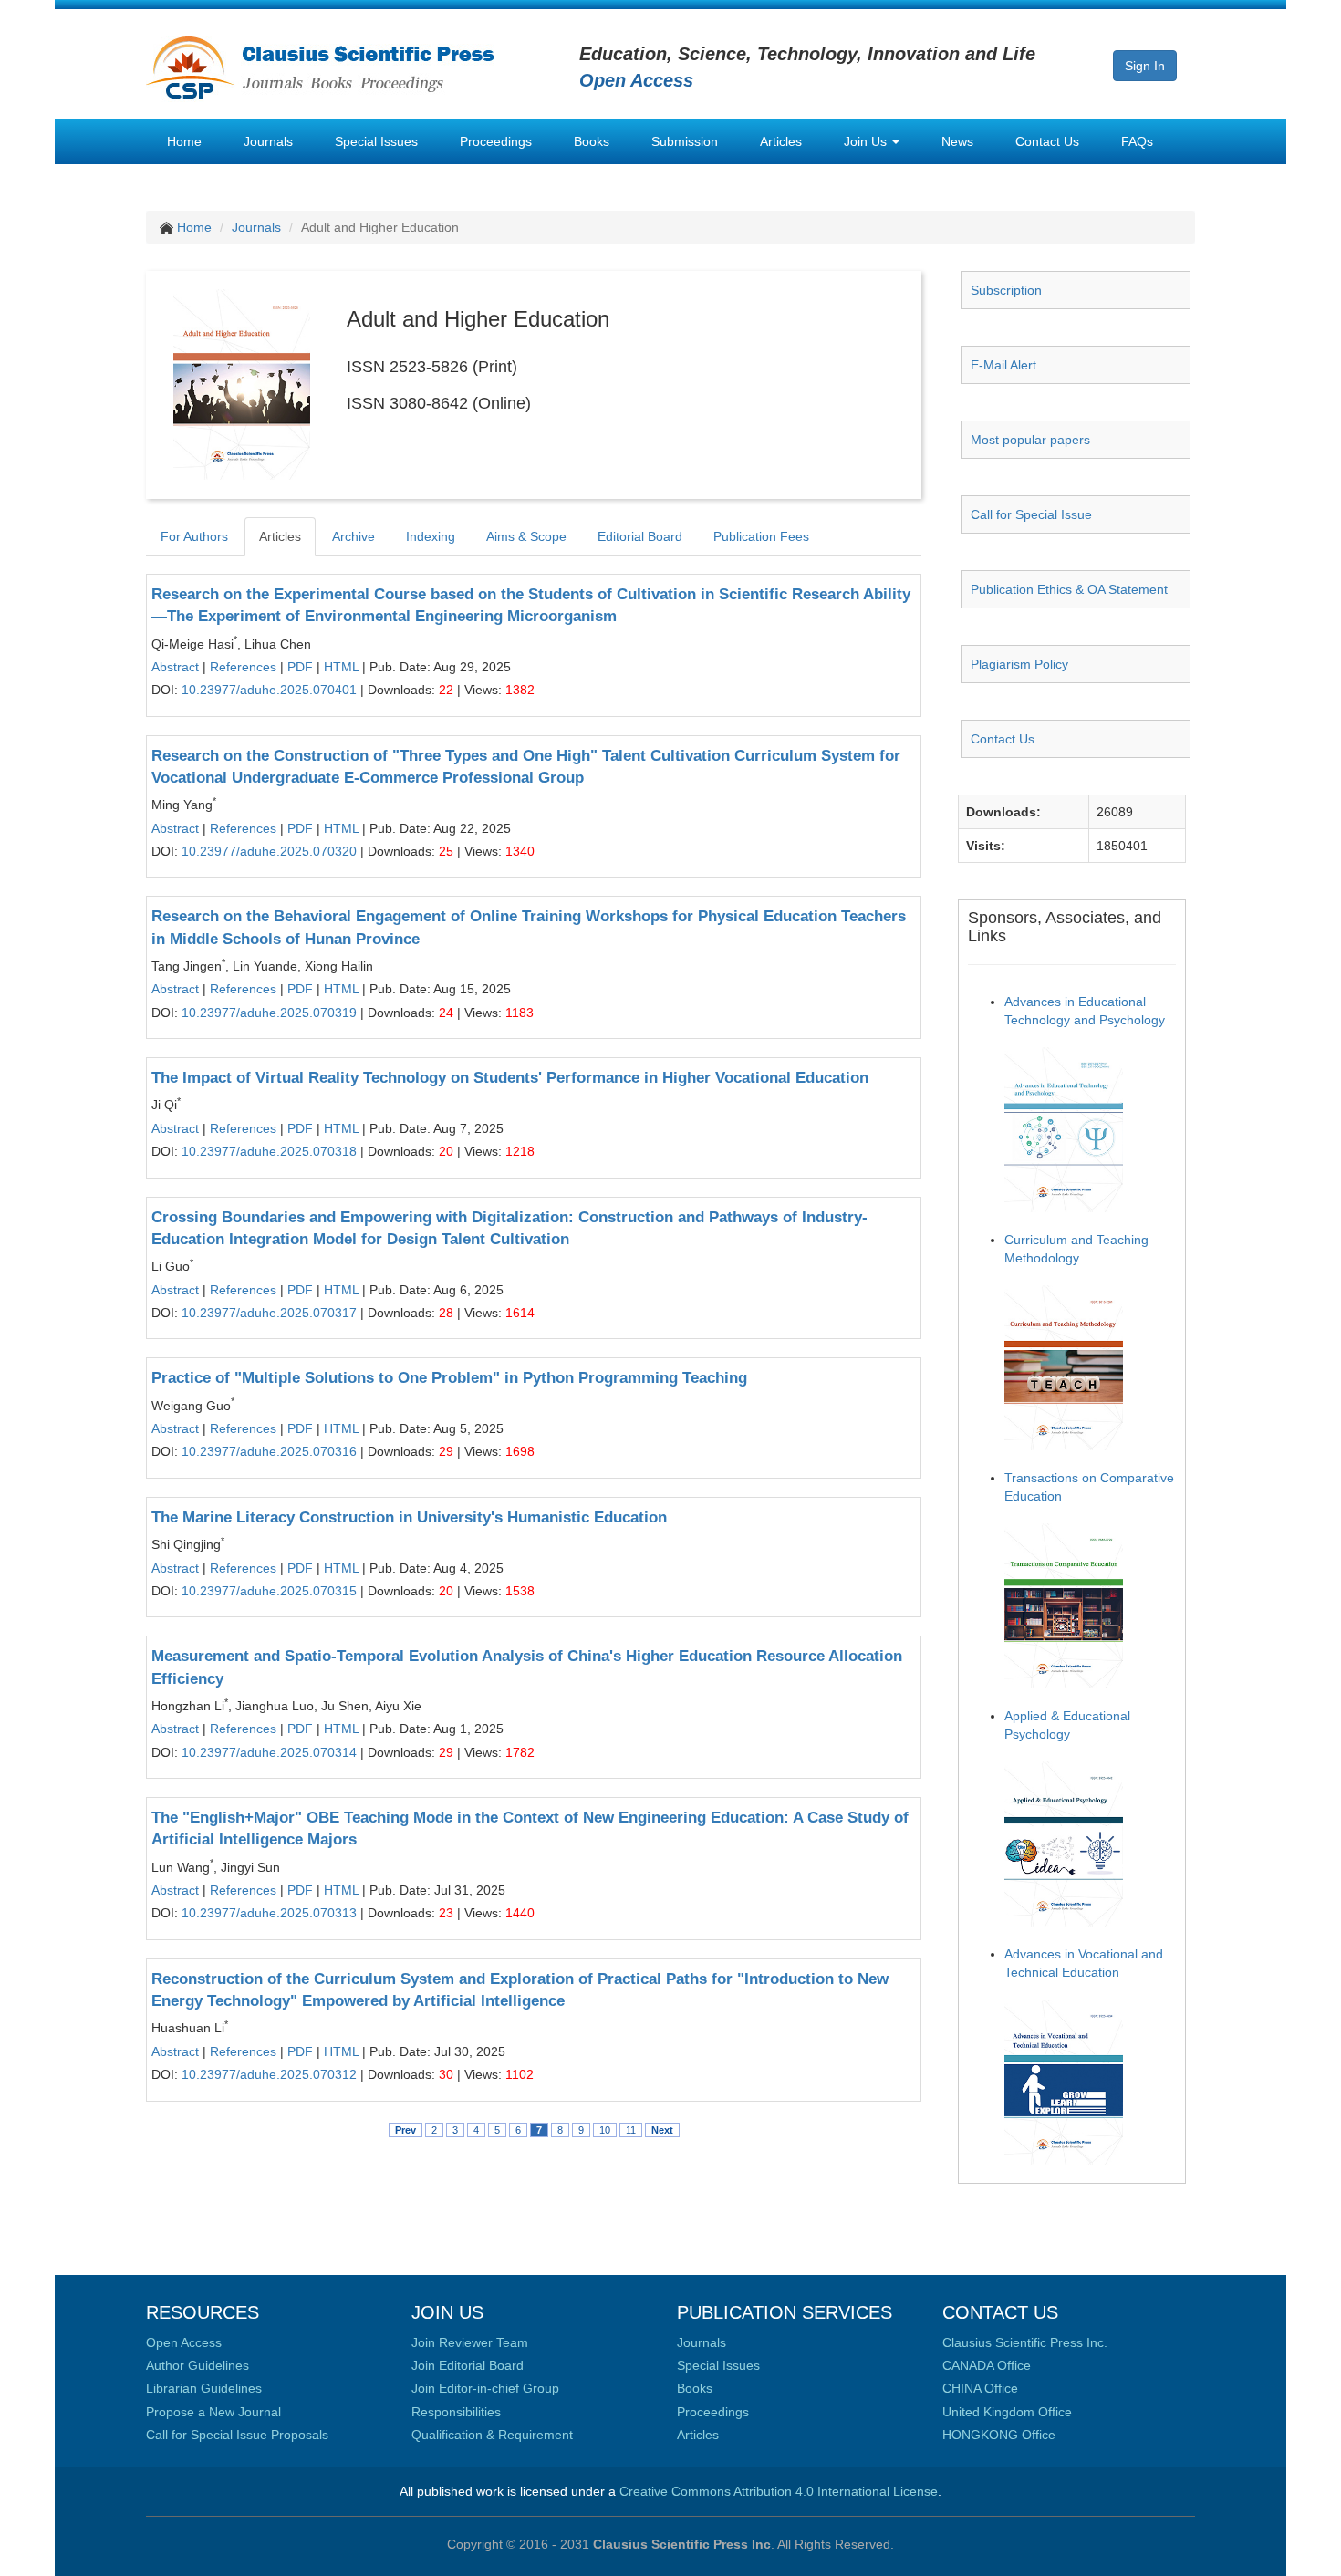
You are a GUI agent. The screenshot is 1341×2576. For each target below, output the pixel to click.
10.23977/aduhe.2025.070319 (269, 1013)
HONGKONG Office (999, 2435)
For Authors (194, 536)
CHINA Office (980, 2388)
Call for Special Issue (1031, 514)
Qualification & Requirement (492, 2435)
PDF (300, 667)
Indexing (431, 536)
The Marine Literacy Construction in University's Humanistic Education (409, 1517)
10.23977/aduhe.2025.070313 (269, 1913)
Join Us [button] (867, 141)
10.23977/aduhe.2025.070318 (269, 1151)
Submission (685, 141)
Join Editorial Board (468, 2365)
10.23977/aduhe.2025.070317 (269, 1313)
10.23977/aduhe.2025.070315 (269, 1591)
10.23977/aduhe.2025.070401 (269, 690)
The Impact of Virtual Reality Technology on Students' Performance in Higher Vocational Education (510, 1078)
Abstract (175, 667)
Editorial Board (640, 536)
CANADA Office (987, 2365)
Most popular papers (1030, 440)
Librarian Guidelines (204, 2388)
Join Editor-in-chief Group (485, 2388)
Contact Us (1047, 141)
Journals (268, 141)
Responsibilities (456, 2412)
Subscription (1006, 290)
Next (662, 2130)
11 (631, 2130)
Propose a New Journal (213, 2412)
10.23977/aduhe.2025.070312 (269, 2074)
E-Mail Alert (1003, 365)
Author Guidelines (198, 2365)
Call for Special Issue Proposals (237, 2435)
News (957, 141)
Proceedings (496, 141)
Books (592, 141)
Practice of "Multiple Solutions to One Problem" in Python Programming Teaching (449, 1378)
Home (184, 141)
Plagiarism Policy (1019, 664)
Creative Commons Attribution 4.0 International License (779, 2491)
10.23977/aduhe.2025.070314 (269, 1752)
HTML (341, 667)
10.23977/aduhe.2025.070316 (269, 1451)
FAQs (1137, 141)
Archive (353, 536)
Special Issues (376, 141)
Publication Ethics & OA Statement (1069, 589)
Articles (781, 141)
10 (605, 2130)
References (243, 667)
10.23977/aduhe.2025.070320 (269, 851)
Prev (405, 2130)
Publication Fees (761, 536)
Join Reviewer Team (470, 2342)
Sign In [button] (1145, 66)
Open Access (184, 2342)
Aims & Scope (526, 536)
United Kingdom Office (1007, 2412)
